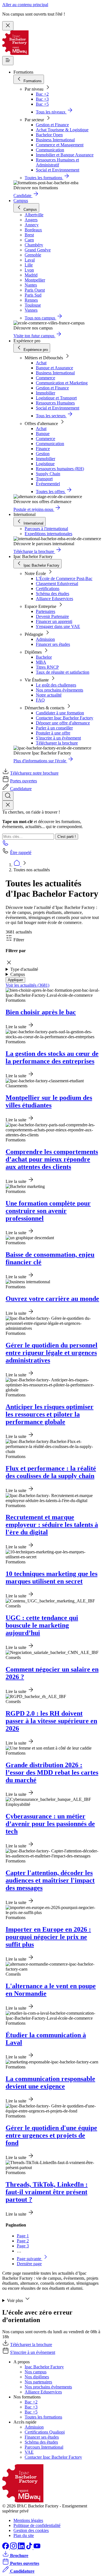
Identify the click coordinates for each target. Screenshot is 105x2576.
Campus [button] (18, 974)
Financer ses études (53, 644)
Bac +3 (42, 99)
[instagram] (14, 2548)
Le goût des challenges (56, 685)
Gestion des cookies (31, 2530)
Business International (55, 140)
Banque (43, 434)
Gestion (43, 454)
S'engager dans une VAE (58, 626)
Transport (44, 479)
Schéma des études (53, 594)
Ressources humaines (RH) (60, 469)
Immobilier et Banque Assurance (65, 155)
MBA (41, 662)
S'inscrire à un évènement (58, 738)
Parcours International (44, 2447)
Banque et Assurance (54, 368)
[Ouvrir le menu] (8, 61)
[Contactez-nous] (6, 845)
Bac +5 (42, 104)
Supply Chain (48, 474)
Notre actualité (49, 695)
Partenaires (46, 611)
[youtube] (37, 2548)
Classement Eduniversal (57, 584)
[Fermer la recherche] (8, 805)
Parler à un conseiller (54, 728)
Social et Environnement (58, 170)
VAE (29, 2452)
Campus (21, 201)
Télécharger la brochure (57, 743)
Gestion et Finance (52, 125)
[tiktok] (30, 2548)
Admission (45, 639)
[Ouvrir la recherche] (8, 796)
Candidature (21, 789)
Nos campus (36, 2372)
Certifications (48, 589)
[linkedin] (22, 2548)
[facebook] (6, 2548)
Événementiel (48, 484)
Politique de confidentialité (37, 2525)
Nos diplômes (37, 2377)
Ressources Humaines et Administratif (57, 162)
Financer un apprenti (54, 621)
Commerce (46, 378)
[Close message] (8, 26)
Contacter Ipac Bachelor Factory (65, 718)
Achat (41, 363)
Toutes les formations (43, 2417)
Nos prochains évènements (60, 690)
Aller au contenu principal (25, 5)
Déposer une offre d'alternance (63, 723)
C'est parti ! (67, 837)
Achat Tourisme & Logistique (62, 130)
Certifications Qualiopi (45, 2432)
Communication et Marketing (62, 383)
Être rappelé (21, 852)
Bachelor (44, 657)
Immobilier (46, 393)
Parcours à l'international (46, 529)
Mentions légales (28, 2520)
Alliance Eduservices (54, 599)
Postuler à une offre (53, 733)
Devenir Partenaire (52, 616)
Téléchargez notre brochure (34, 773)
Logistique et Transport (56, 398)
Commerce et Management (60, 145)
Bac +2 (42, 94)
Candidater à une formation (60, 713)
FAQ (40, 700)
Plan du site (24, 2535)
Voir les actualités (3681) (27, 985)
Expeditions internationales (48, 534)
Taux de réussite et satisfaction (63, 672)
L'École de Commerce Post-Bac (64, 578)
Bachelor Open (49, 135)
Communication (50, 150)
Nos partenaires (38, 2382)
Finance (43, 449)
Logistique (45, 464)
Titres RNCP (47, 667)
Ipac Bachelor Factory (44, 2367)
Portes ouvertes (24, 781)
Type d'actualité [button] (24, 969)
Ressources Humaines (55, 403)
